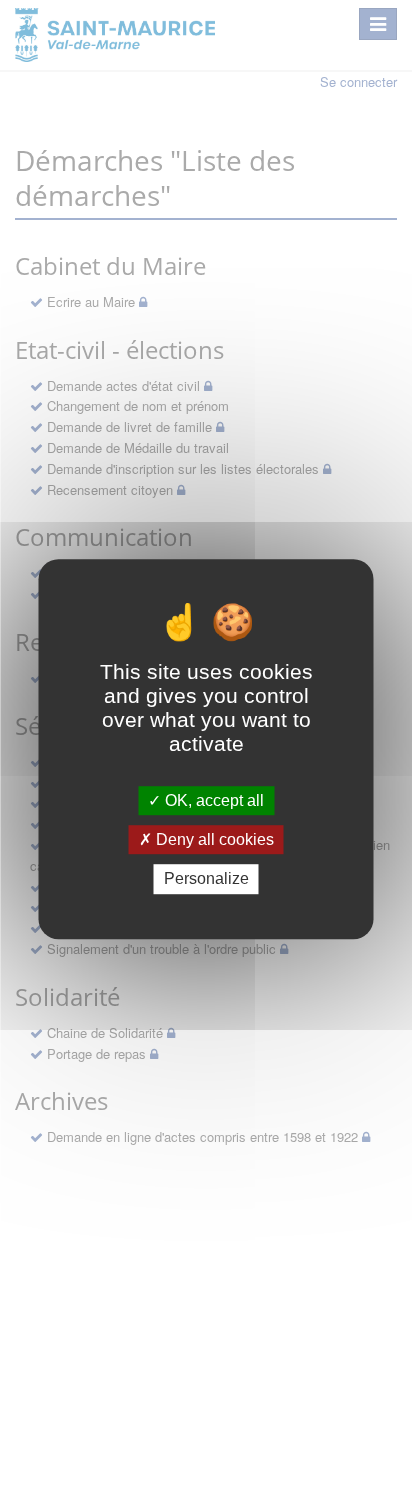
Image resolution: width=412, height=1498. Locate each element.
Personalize (206, 879)
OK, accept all (212, 800)
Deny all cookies (213, 839)
